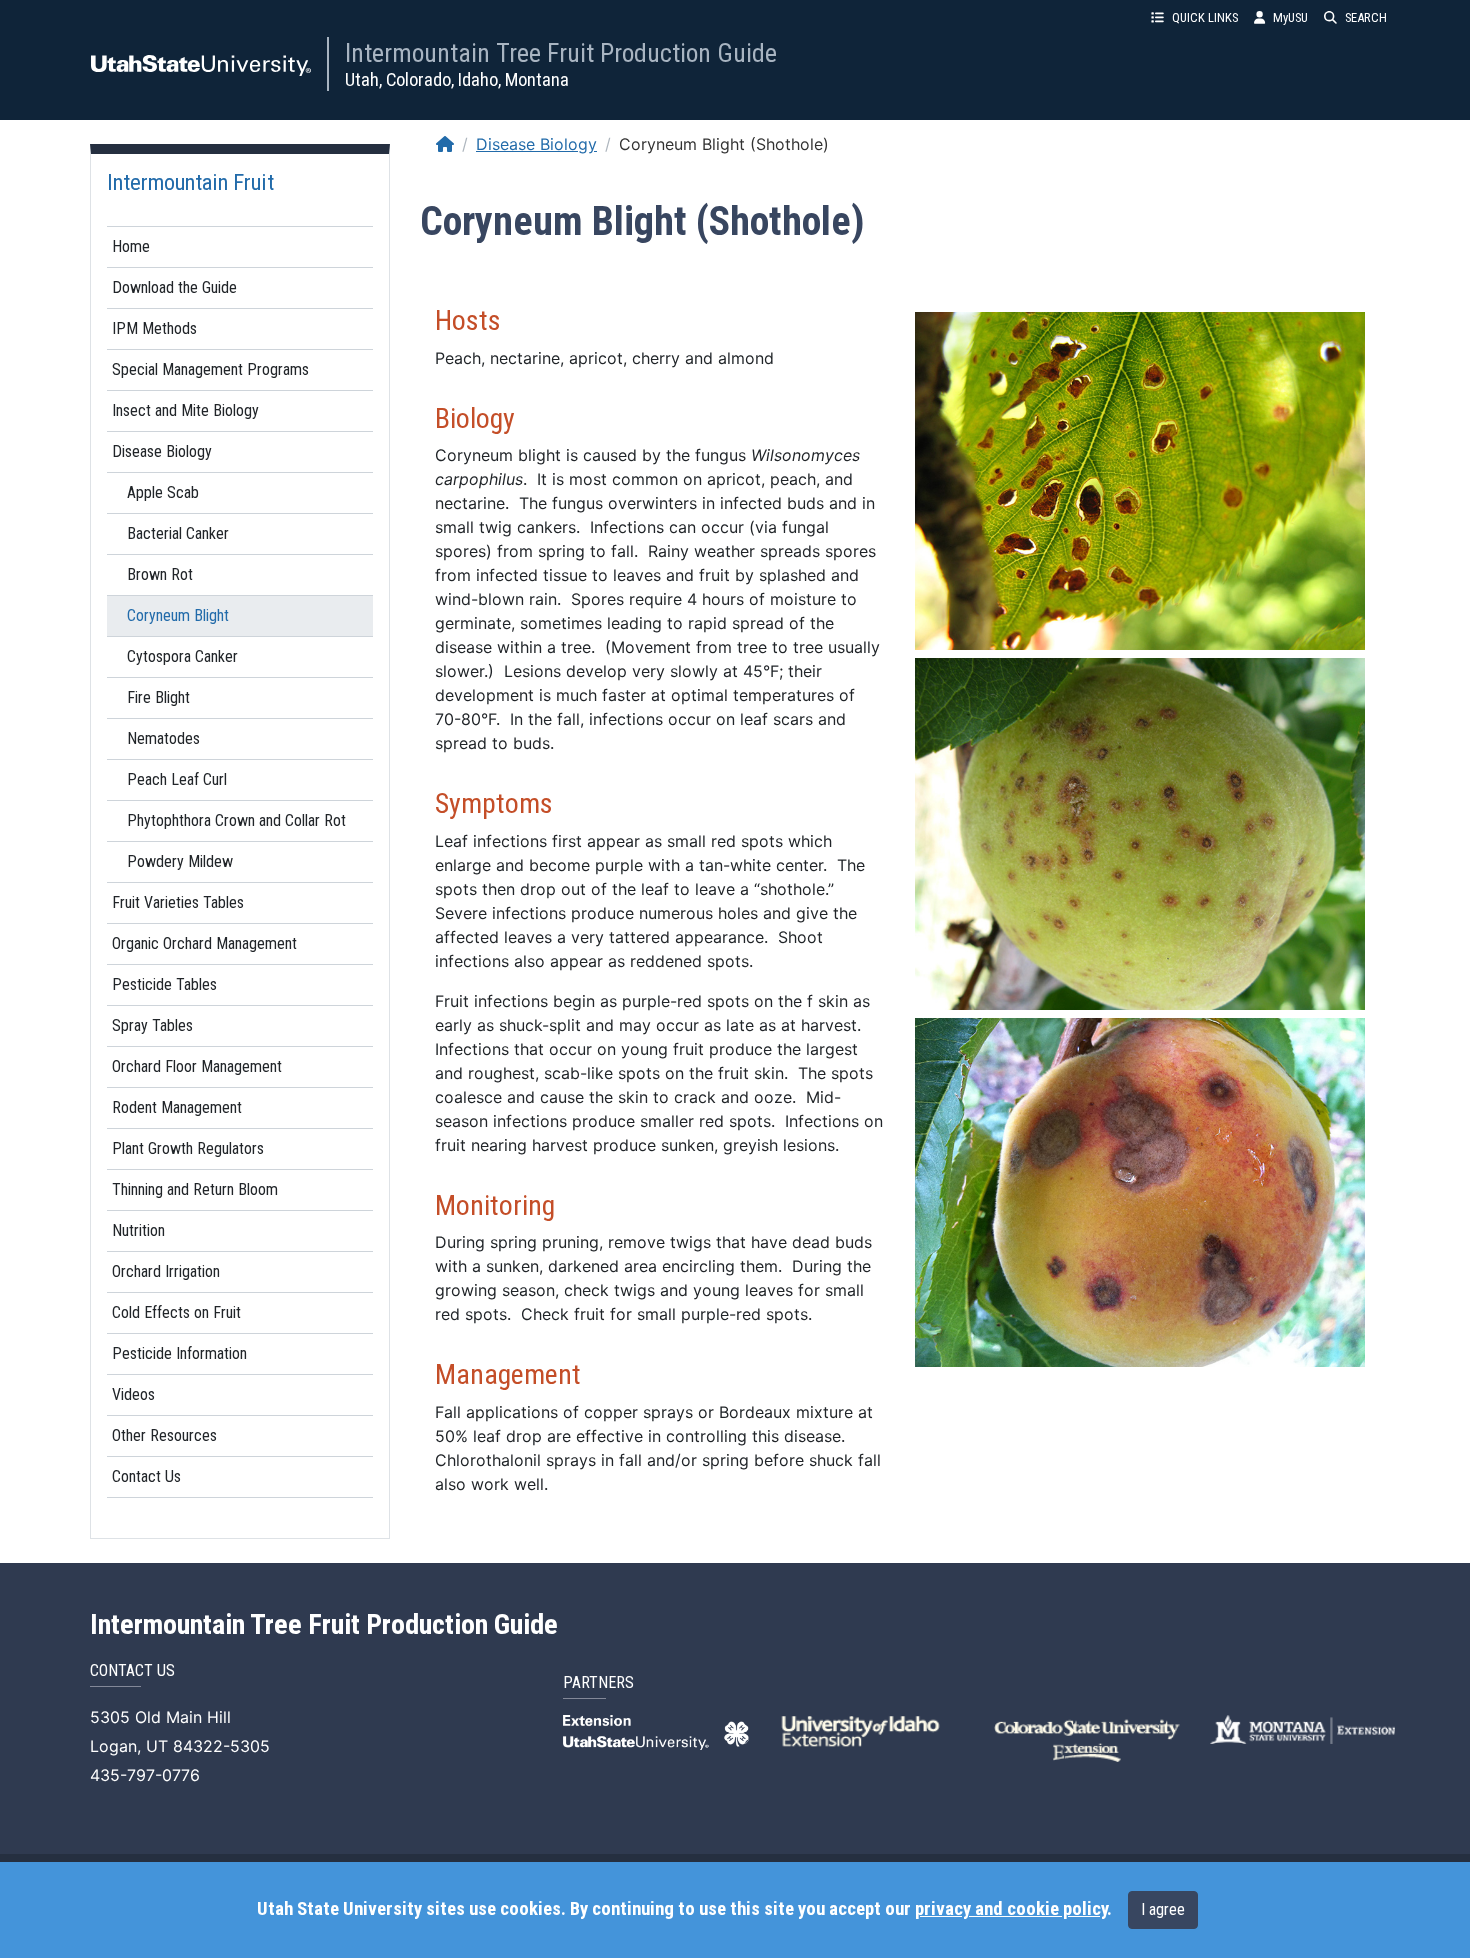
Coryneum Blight (178, 615)
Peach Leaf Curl (177, 779)
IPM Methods (154, 328)
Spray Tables (152, 1025)
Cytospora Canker (182, 656)
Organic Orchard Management (204, 943)
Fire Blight (158, 697)
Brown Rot (160, 574)
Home (131, 246)
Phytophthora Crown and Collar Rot (236, 820)
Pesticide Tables (164, 984)
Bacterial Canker (178, 533)
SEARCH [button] (1366, 17)
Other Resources (164, 1435)
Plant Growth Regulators (188, 1148)
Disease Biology (162, 451)
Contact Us (146, 1476)
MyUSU (1290, 17)
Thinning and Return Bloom (195, 1189)
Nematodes (163, 738)
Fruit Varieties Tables (178, 902)
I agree (1163, 1909)
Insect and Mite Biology (185, 410)
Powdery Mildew (180, 861)
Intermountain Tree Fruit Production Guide (561, 53)
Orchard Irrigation (166, 1271)
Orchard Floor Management (197, 1066)
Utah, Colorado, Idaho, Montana (457, 79)
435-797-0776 (145, 1775)
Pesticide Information (179, 1353)
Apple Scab (163, 492)
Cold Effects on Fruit (176, 1312)
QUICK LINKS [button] (1205, 17)
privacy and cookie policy (1011, 1909)
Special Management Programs (210, 369)
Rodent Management (177, 1107)
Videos (133, 1394)
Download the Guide (174, 287)
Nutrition (138, 1230)
